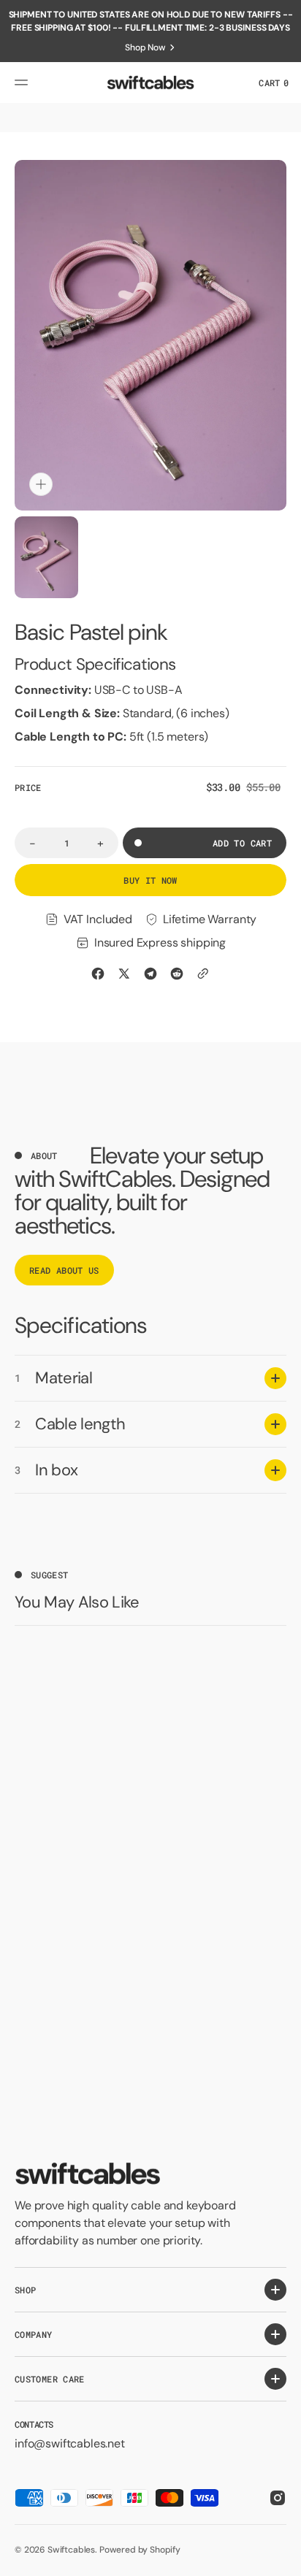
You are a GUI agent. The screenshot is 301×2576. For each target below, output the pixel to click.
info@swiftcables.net (70, 2443)
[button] (23, 83)
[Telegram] (150, 974)
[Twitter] (124, 974)
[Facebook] (98, 974)
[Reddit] (177, 974)
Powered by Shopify (140, 2550)
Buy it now (150, 880)
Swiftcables (71, 2550)
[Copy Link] (203, 974)
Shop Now (145, 47)
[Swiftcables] (150, 83)
